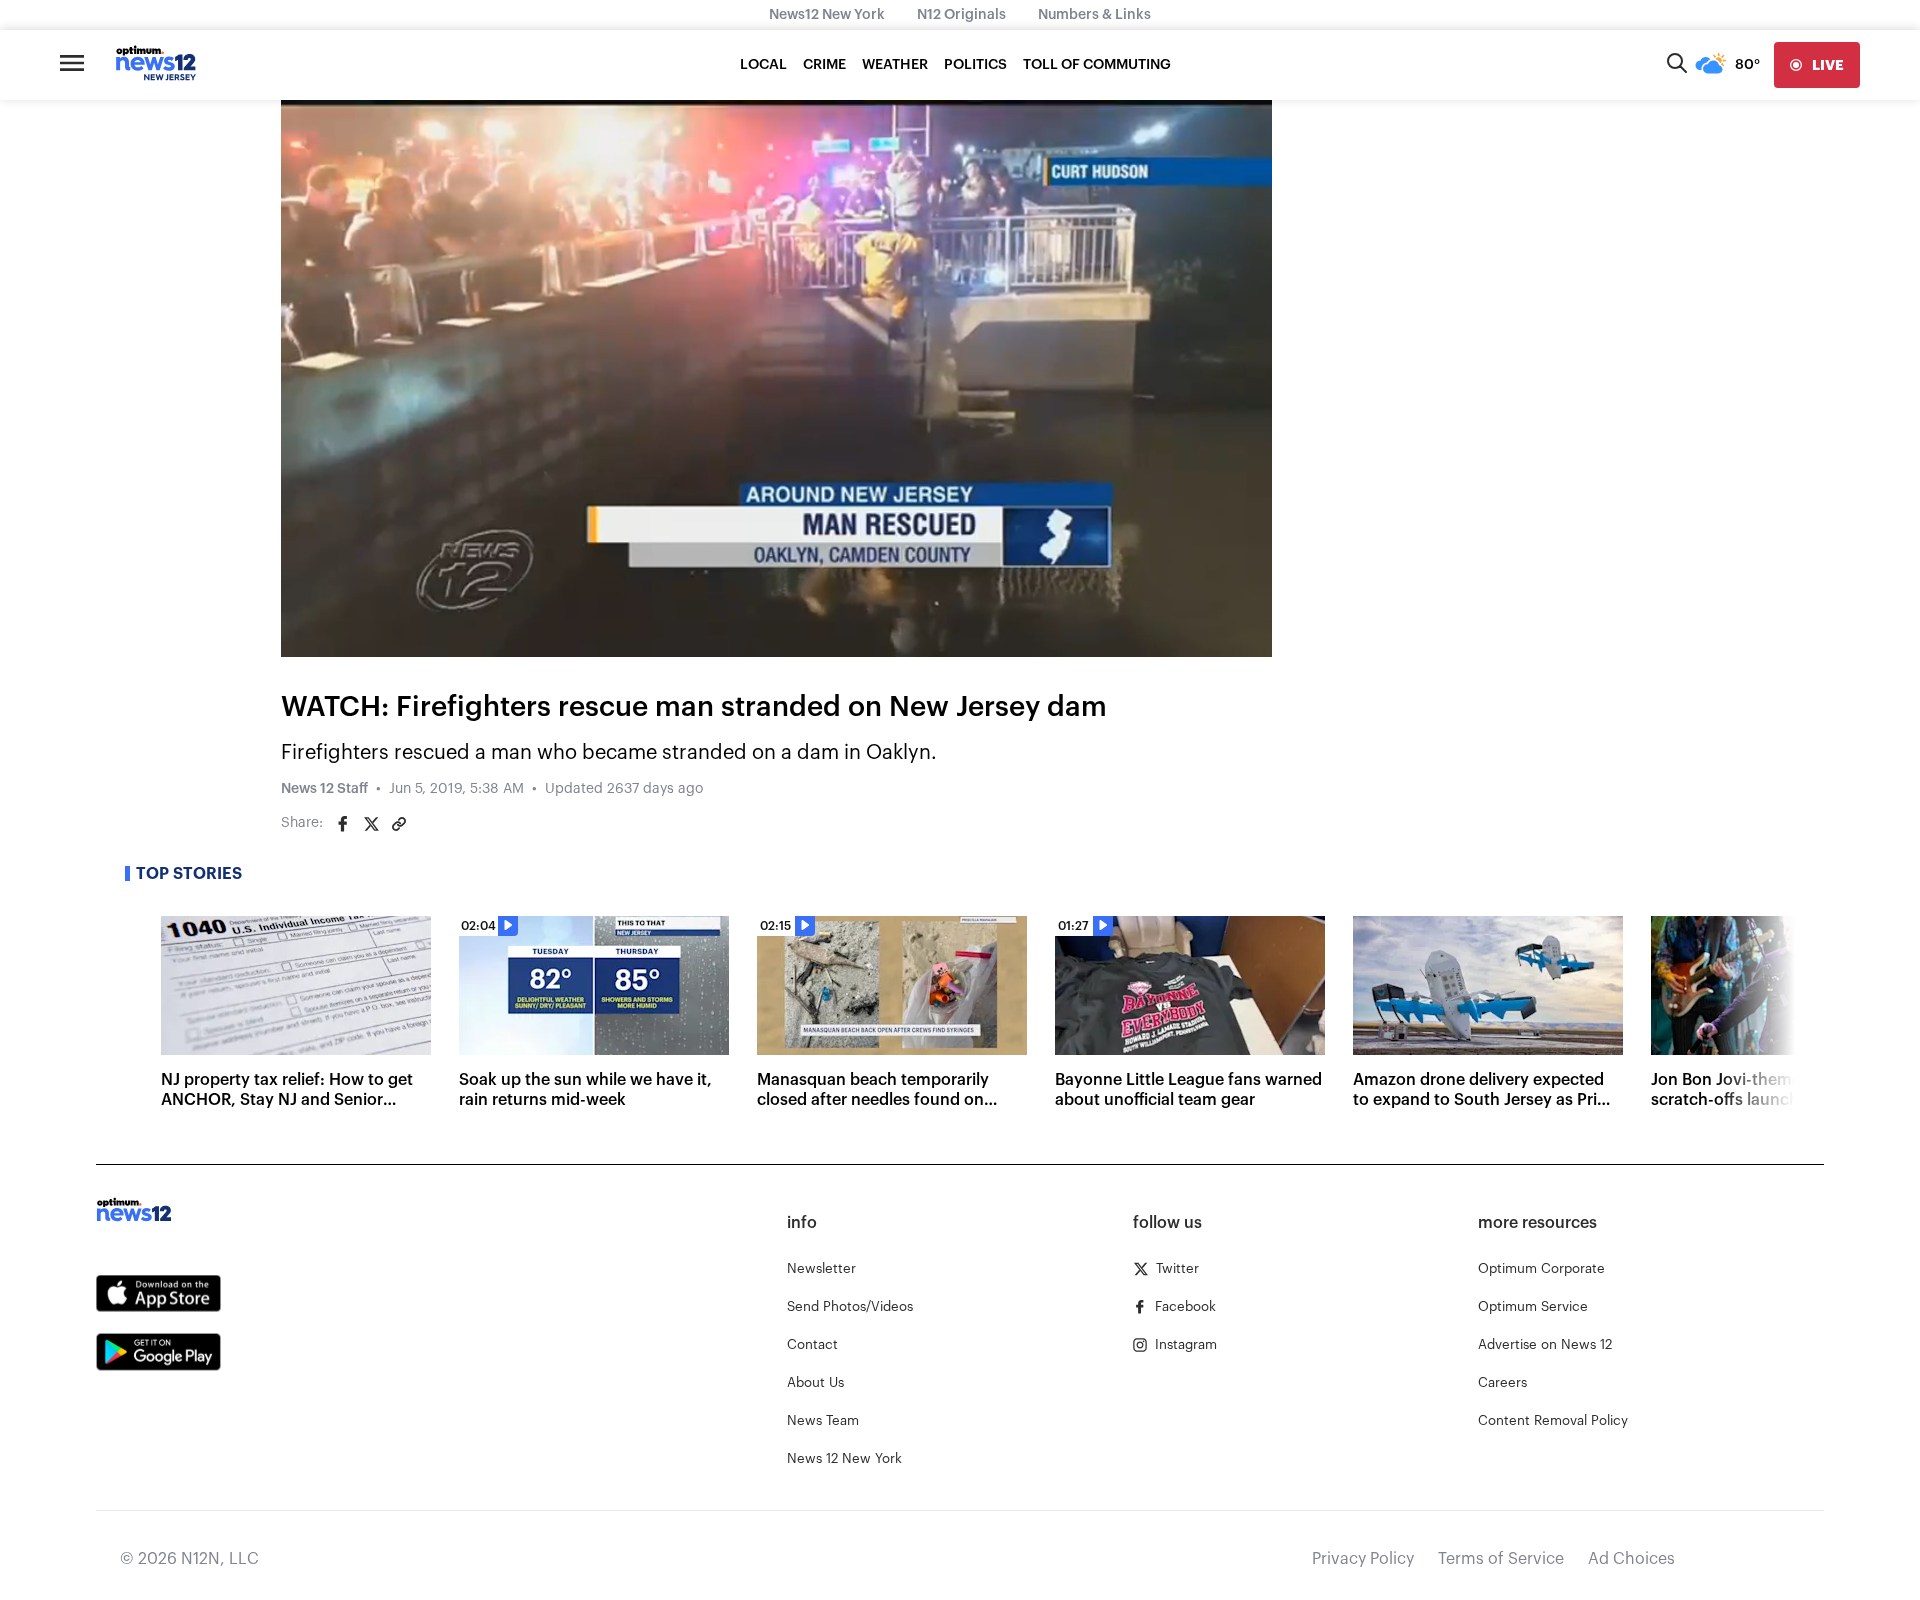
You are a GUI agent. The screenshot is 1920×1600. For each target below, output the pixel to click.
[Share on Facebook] (343, 824)
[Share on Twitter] (371, 824)
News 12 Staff (324, 789)
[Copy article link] (399, 824)
